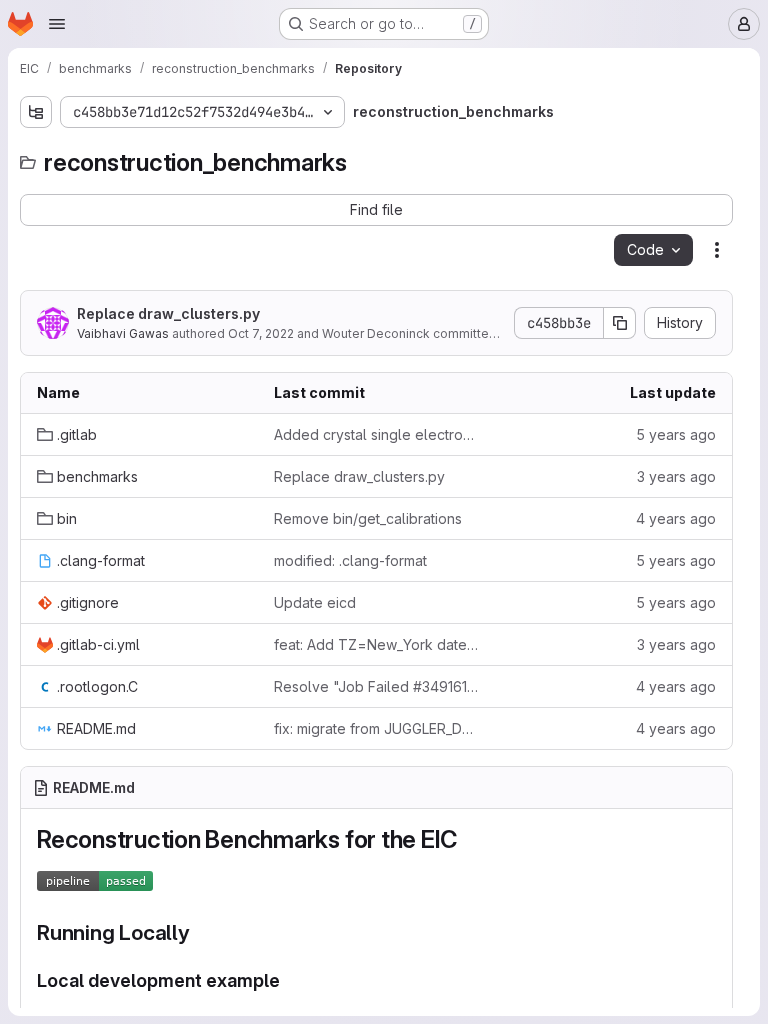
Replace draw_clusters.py (168, 313)
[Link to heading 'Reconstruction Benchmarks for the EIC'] (470, 839)
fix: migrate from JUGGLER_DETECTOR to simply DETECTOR (376, 728)
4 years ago (676, 518)
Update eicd (315, 602)
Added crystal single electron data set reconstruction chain (376, 434)
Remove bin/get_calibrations (368, 518)
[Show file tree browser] (36, 112)
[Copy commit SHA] (620, 323)
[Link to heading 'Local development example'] (290, 980)
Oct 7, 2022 (261, 333)
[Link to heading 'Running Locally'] (201, 932)
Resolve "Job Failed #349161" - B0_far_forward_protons (376, 686)
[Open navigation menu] (57, 24)
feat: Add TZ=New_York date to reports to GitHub (376, 644)
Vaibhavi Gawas (123, 333)
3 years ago (676, 476)
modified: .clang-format (350, 560)
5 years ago (676, 434)
